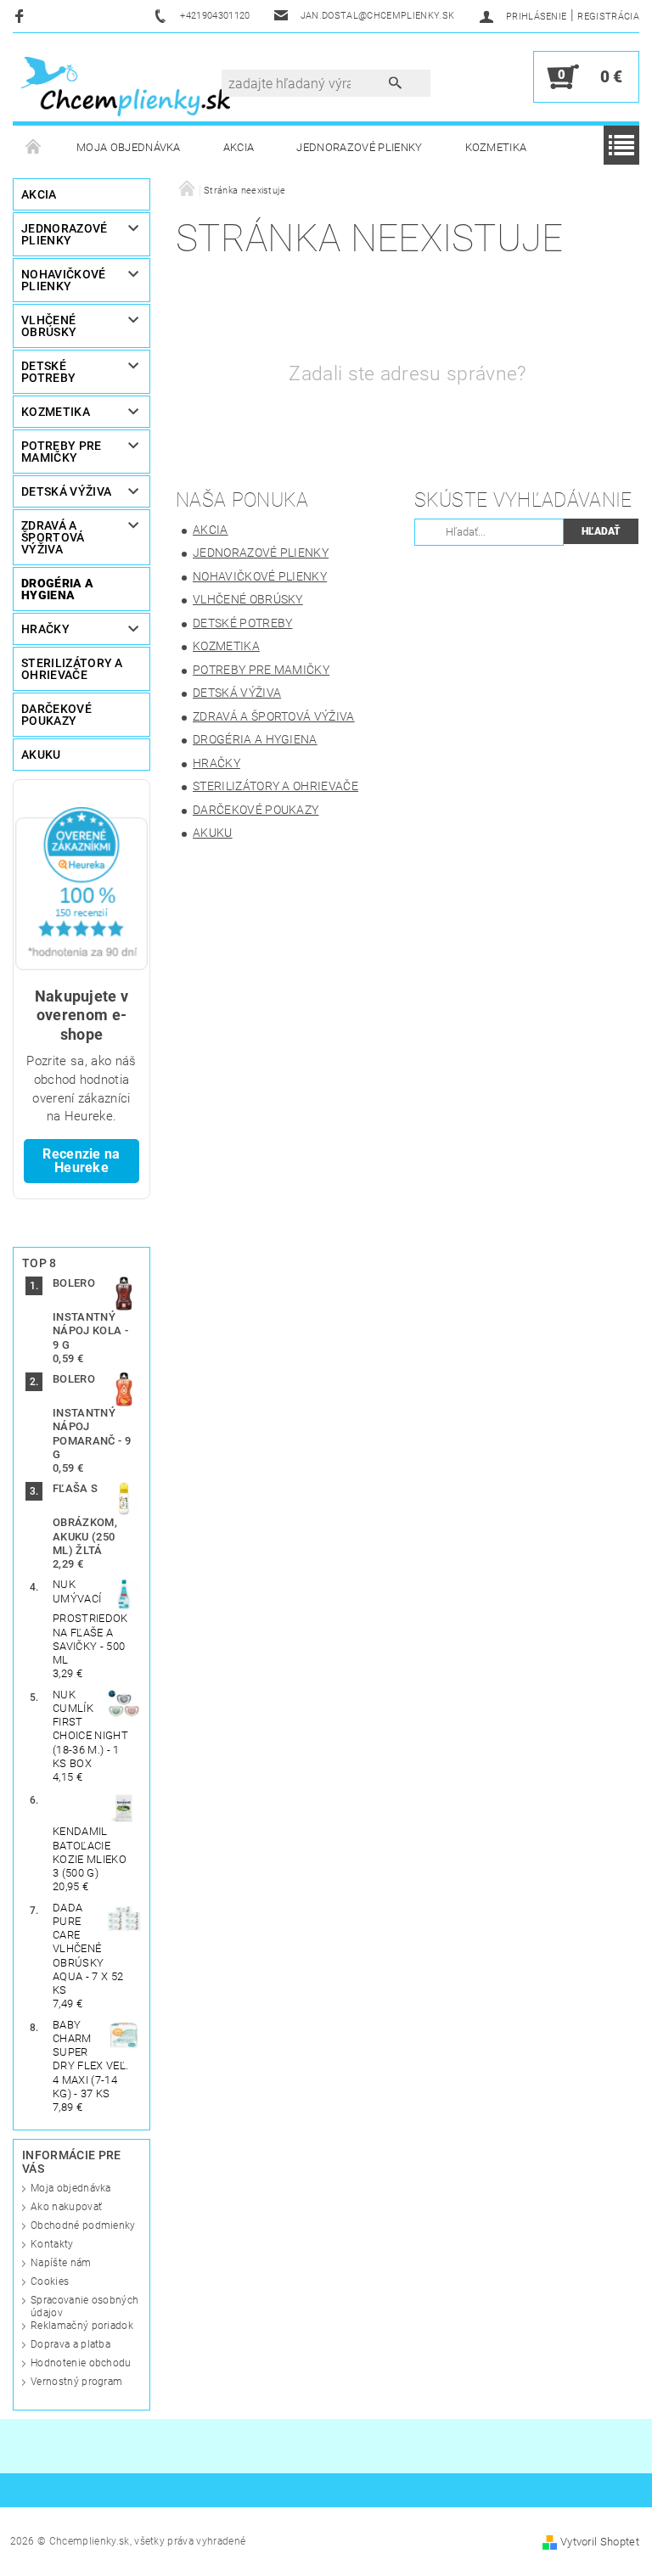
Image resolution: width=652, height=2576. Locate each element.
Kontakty (52, 2244)
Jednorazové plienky (359, 147)
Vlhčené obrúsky (49, 326)
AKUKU (41, 755)
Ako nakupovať (66, 2207)
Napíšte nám (61, 2263)
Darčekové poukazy (56, 715)
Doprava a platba (70, 2344)
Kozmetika (496, 147)
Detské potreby (48, 372)
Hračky (45, 629)
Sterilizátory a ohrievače (72, 669)
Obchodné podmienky (83, 2225)
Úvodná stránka (34, 148)
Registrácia (608, 17)
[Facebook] (22, 16)
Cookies (50, 2281)
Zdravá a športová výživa (53, 537)
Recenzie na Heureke (81, 1161)
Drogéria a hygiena (57, 589)
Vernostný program (76, 2382)
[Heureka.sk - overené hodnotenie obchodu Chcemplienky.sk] (81, 887)
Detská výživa (66, 491)
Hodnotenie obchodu (81, 2363)
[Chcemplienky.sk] (126, 85)
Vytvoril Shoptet (600, 2542)
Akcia (239, 147)
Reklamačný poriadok (82, 2326)
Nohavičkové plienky (64, 280)
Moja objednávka (129, 147)
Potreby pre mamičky (62, 452)
